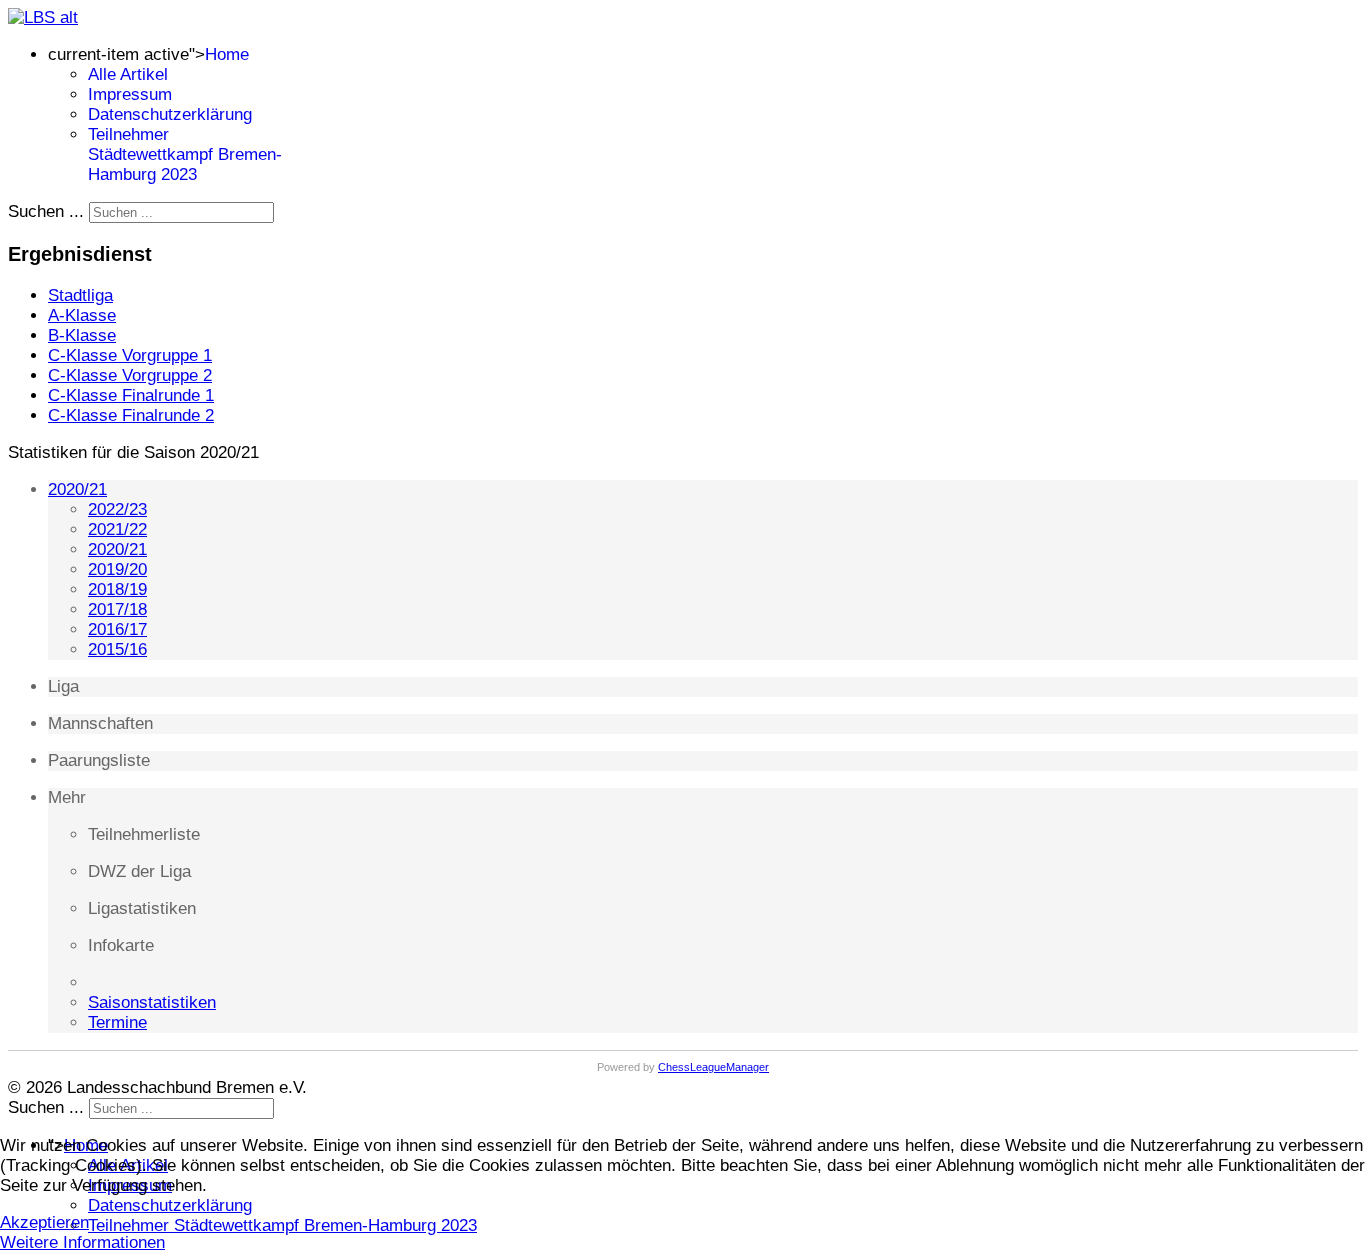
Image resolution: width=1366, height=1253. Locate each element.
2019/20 (117, 569)
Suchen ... (46, 211)
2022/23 (117, 509)
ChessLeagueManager (713, 1067)
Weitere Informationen (82, 1242)
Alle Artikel (128, 74)
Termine (117, 1022)
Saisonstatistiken (152, 1002)
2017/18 (117, 609)
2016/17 (117, 629)
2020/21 (77, 489)
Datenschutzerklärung (170, 114)
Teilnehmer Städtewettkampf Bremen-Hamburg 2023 (185, 154)
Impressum (130, 94)
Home (227, 54)
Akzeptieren (44, 1222)
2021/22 (117, 529)
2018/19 (117, 589)
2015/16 (117, 649)
